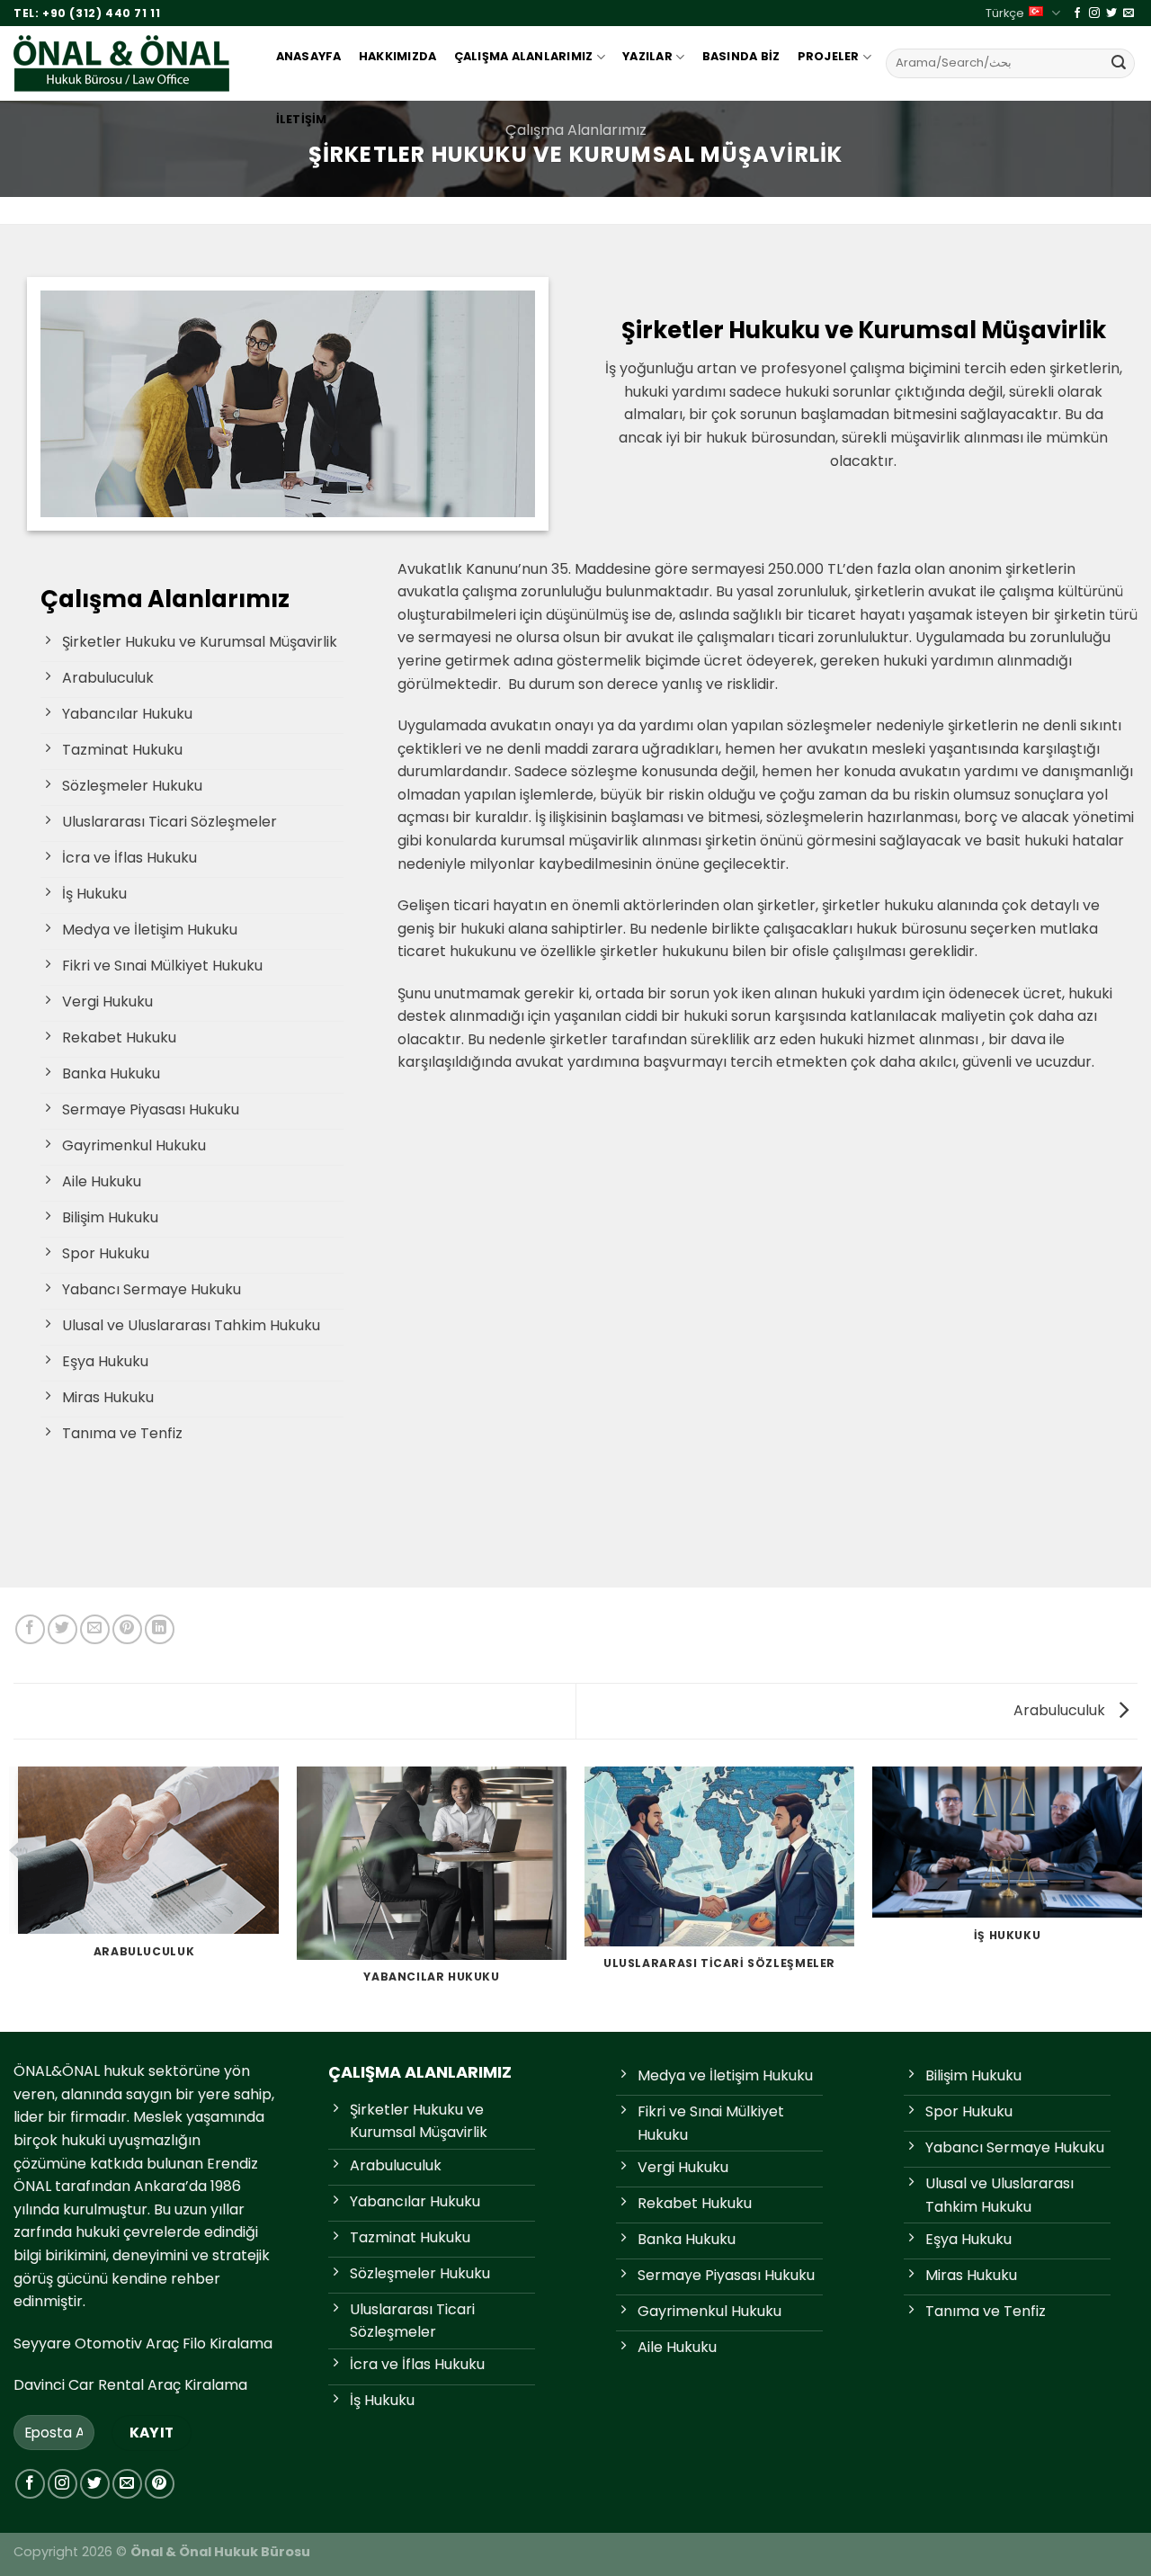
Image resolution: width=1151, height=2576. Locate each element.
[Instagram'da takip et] (1094, 13)
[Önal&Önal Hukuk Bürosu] (127, 63)
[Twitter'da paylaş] (62, 1629)
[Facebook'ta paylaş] (30, 1629)
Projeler (829, 56)
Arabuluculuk (1061, 1710)
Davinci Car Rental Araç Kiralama (130, 2385)
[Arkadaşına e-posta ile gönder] (95, 1629)
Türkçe (1005, 13)
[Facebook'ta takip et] (1077, 13)
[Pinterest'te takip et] (160, 2484)
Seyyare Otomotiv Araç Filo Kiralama (143, 2343)
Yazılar (647, 56)
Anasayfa (309, 56)
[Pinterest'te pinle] (127, 1629)
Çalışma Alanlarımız (524, 56)
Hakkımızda (398, 56)
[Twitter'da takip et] (1111, 13)
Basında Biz (741, 56)
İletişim (302, 119)
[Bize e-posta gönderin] (1129, 13)
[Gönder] (1119, 63)
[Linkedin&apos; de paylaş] (160, 1629)
